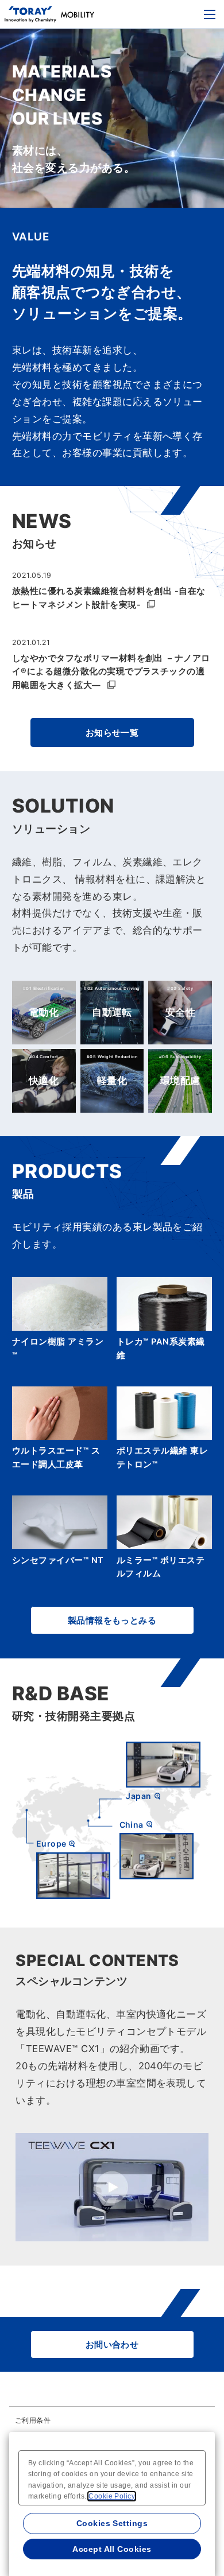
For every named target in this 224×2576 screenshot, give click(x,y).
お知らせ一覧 (112, 733)
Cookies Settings (112, 2523)
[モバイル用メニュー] (210, 14)
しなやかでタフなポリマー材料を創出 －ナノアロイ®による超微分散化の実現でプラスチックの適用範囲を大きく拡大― (111, 672)
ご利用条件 (33, 2420)
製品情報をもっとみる (112, 1620)
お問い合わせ (112, 2344)
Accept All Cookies (112, 2549)
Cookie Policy (112, 2496)
